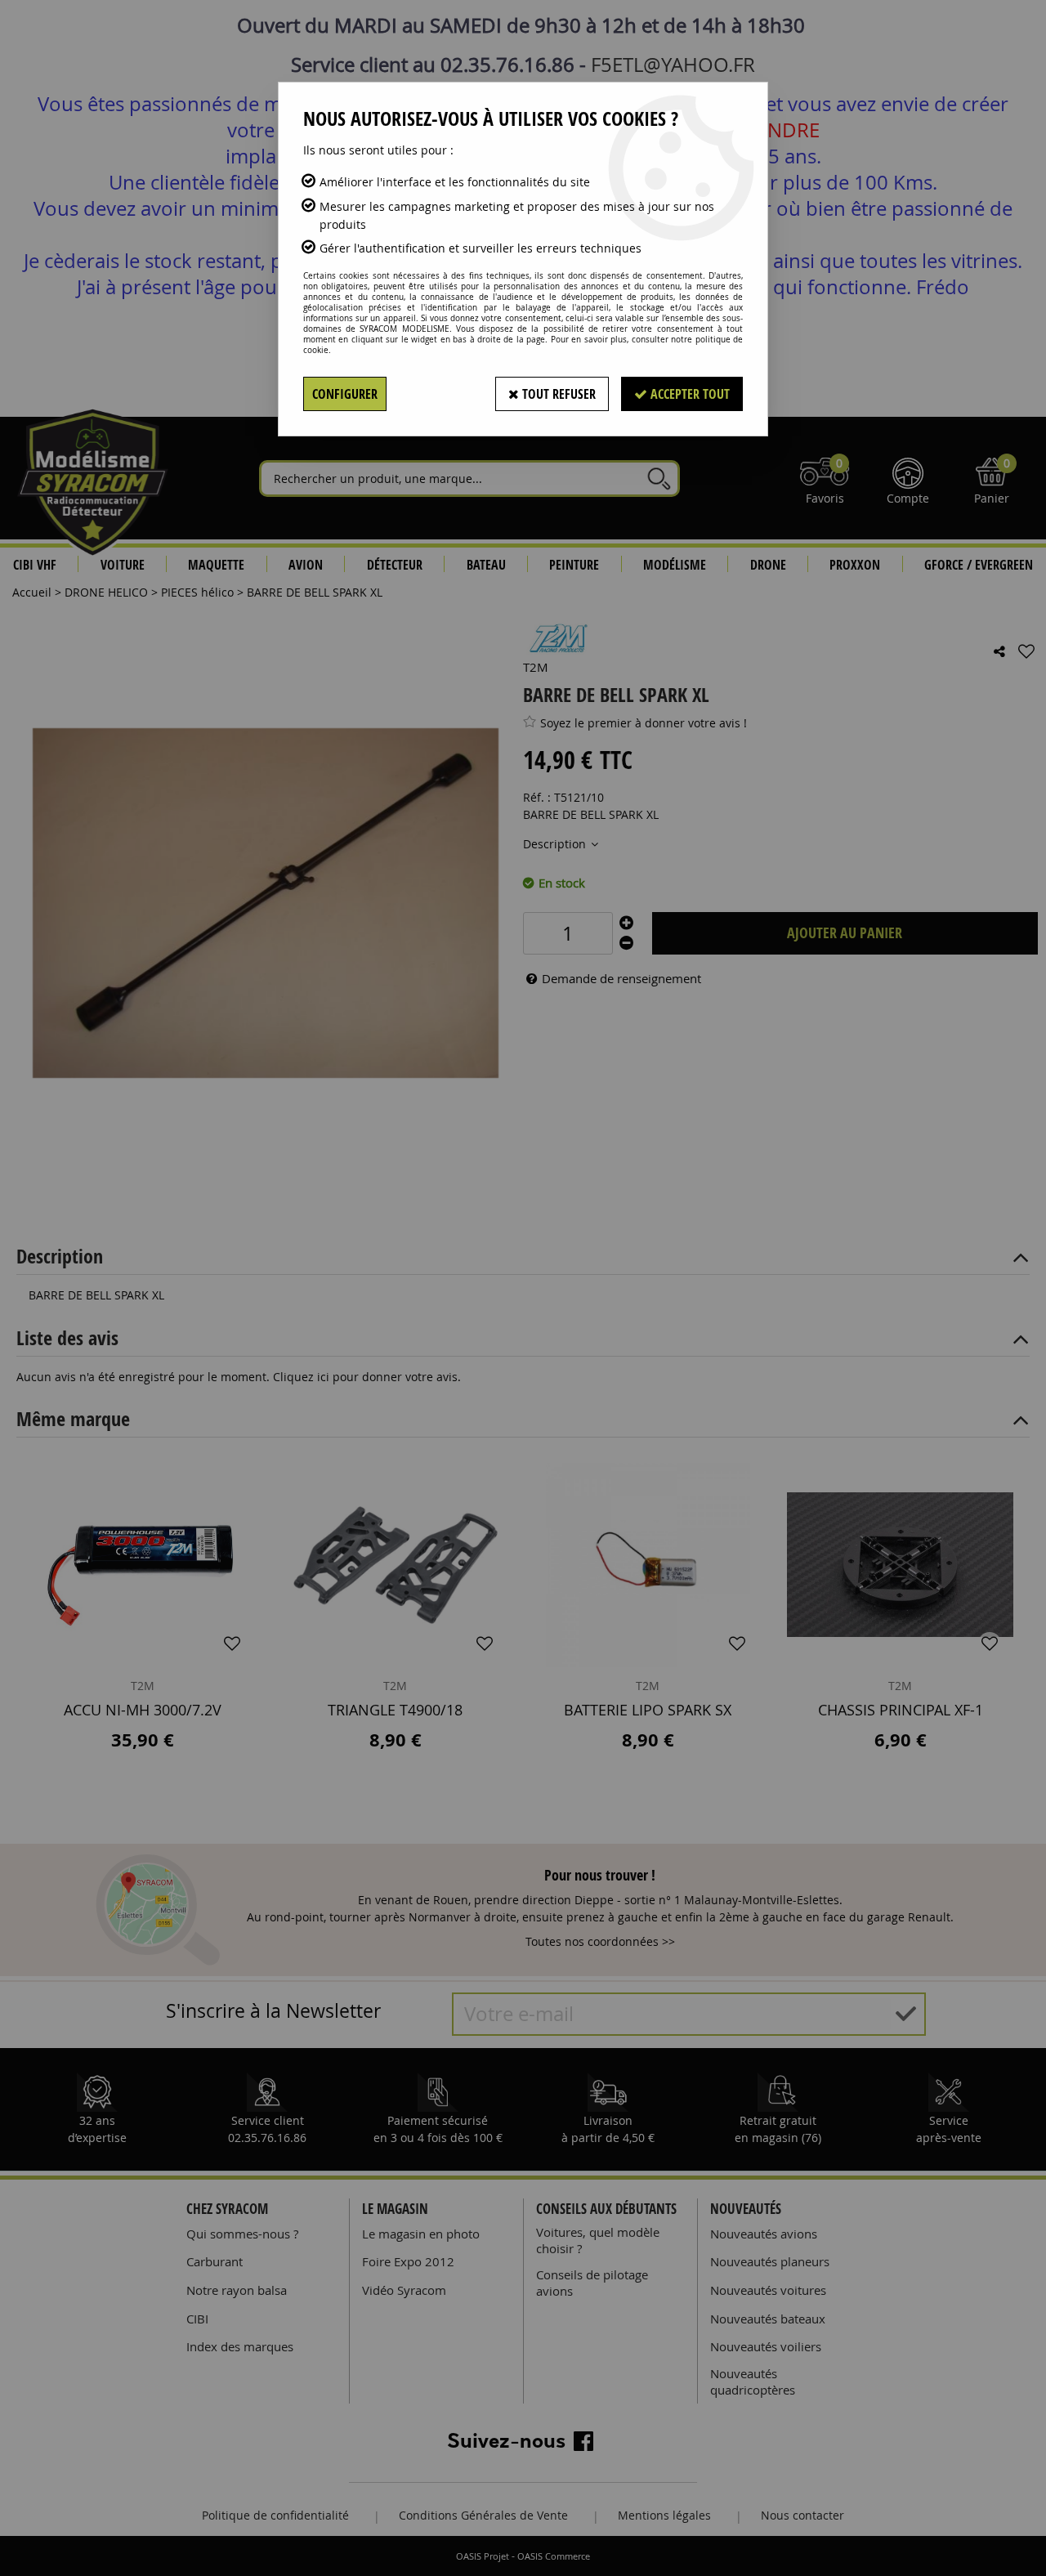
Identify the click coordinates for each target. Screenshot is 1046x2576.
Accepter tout (688, 394)
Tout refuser (557, 394)
